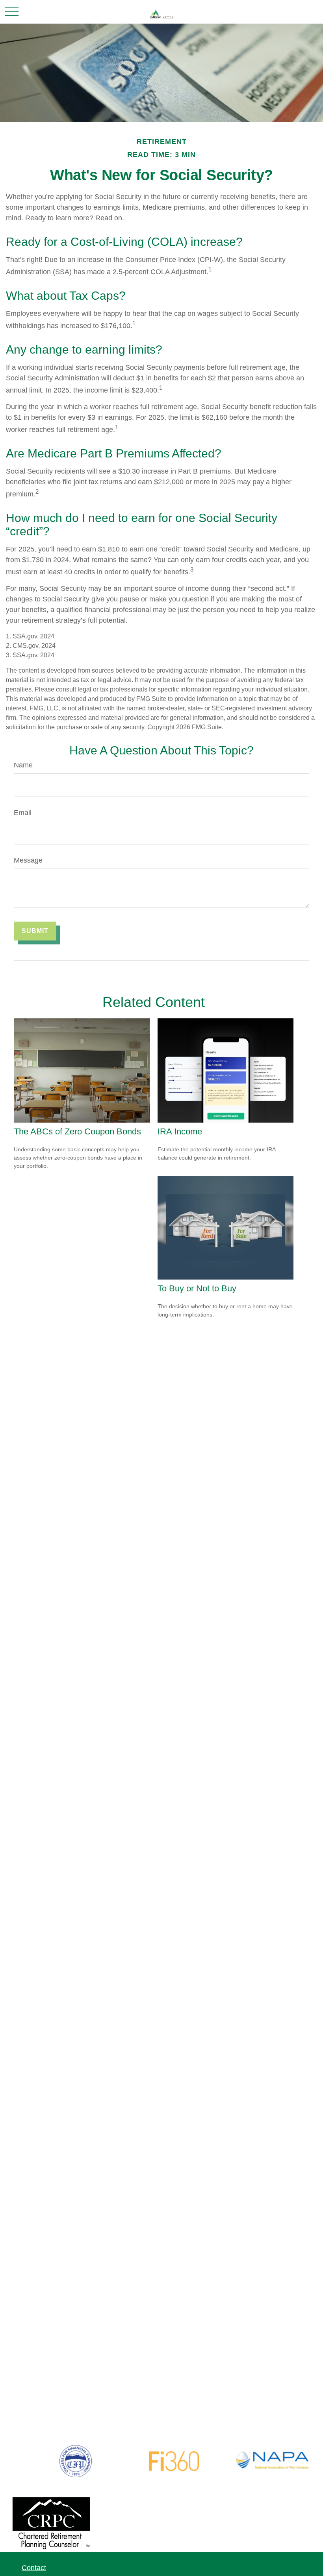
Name (23, 765)
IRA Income (180, 1131)
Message (28, 860)
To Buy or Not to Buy (197, 1288)
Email (23, 813)
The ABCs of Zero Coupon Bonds (77, 1131)
